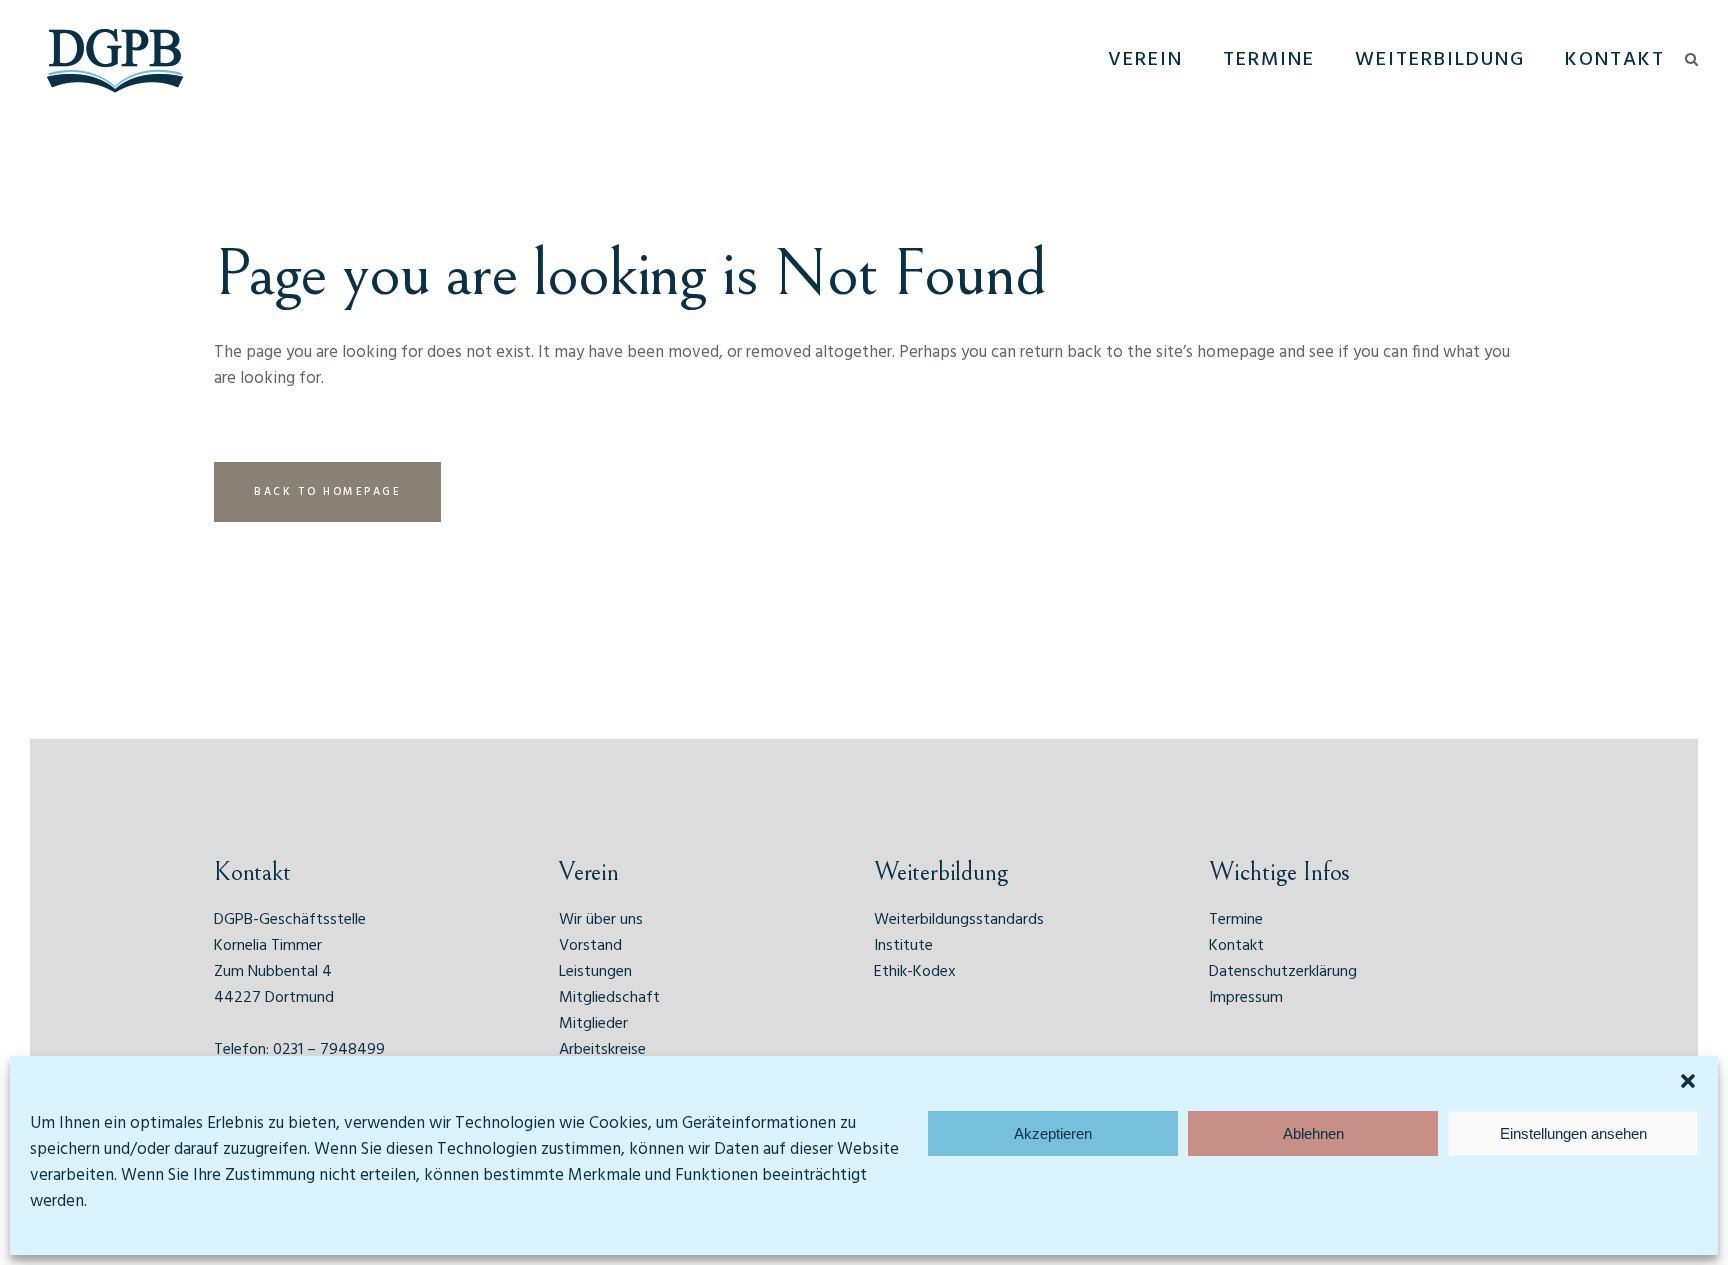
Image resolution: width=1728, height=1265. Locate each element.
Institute (903, 946)
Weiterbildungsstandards (959, 920)
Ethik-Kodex (915, 972)
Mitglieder (593, 1024)
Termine (1236, 920)
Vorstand (590, 946)
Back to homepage (327, 492)
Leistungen (595, 972)
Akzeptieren (1053, 1133)
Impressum (1246, 998)
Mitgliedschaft (609, 998)
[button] (1688, 1081)
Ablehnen (1313, 1133)
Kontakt (1236, 946)
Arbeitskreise (602, 1050)
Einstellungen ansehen (1573, 1133)
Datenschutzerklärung (1283, 972)
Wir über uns (601, 920)
